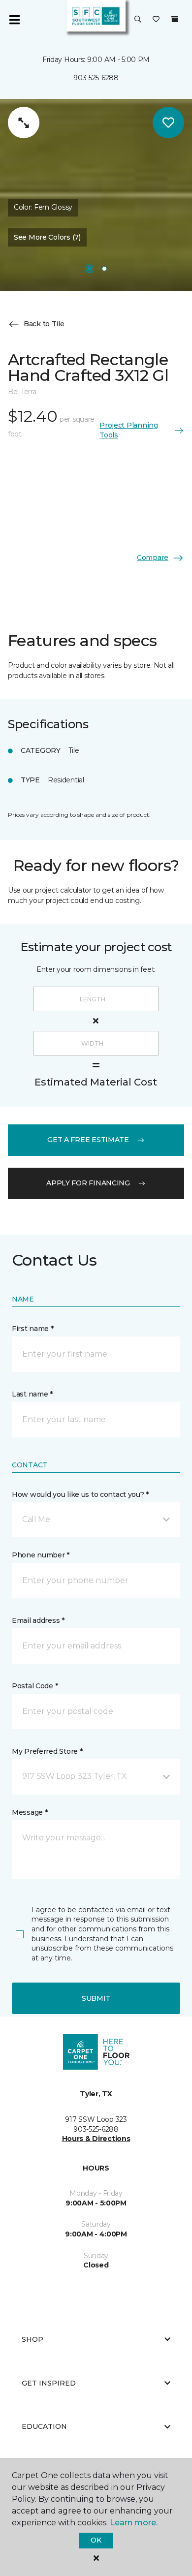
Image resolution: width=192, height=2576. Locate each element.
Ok (96, 2540)
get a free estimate (88, 1140)
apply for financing (88, 1183)
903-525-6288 (96, 78)
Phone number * (41, 1555)
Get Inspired (49, 2383)
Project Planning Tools (129, 430)
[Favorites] (156, 20)
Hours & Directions (96, 2139)
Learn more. (134, 2523)
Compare (153, 558)
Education (44, 2426)
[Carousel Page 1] (90, 269)
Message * (30, 1812)
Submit (96, 1998)
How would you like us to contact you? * (80, 1494)
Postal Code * (35, 1686)
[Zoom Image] (24, 123)
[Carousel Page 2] (104, 269)
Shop (32, 2339)
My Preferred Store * (47, 1751)
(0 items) (175, 19)
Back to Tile (44, 324)
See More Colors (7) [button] (47, 237)
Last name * (32, 1394)
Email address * (38, 1620)
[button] (138, 20)
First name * (33, 1329)
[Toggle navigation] (14, 20)
